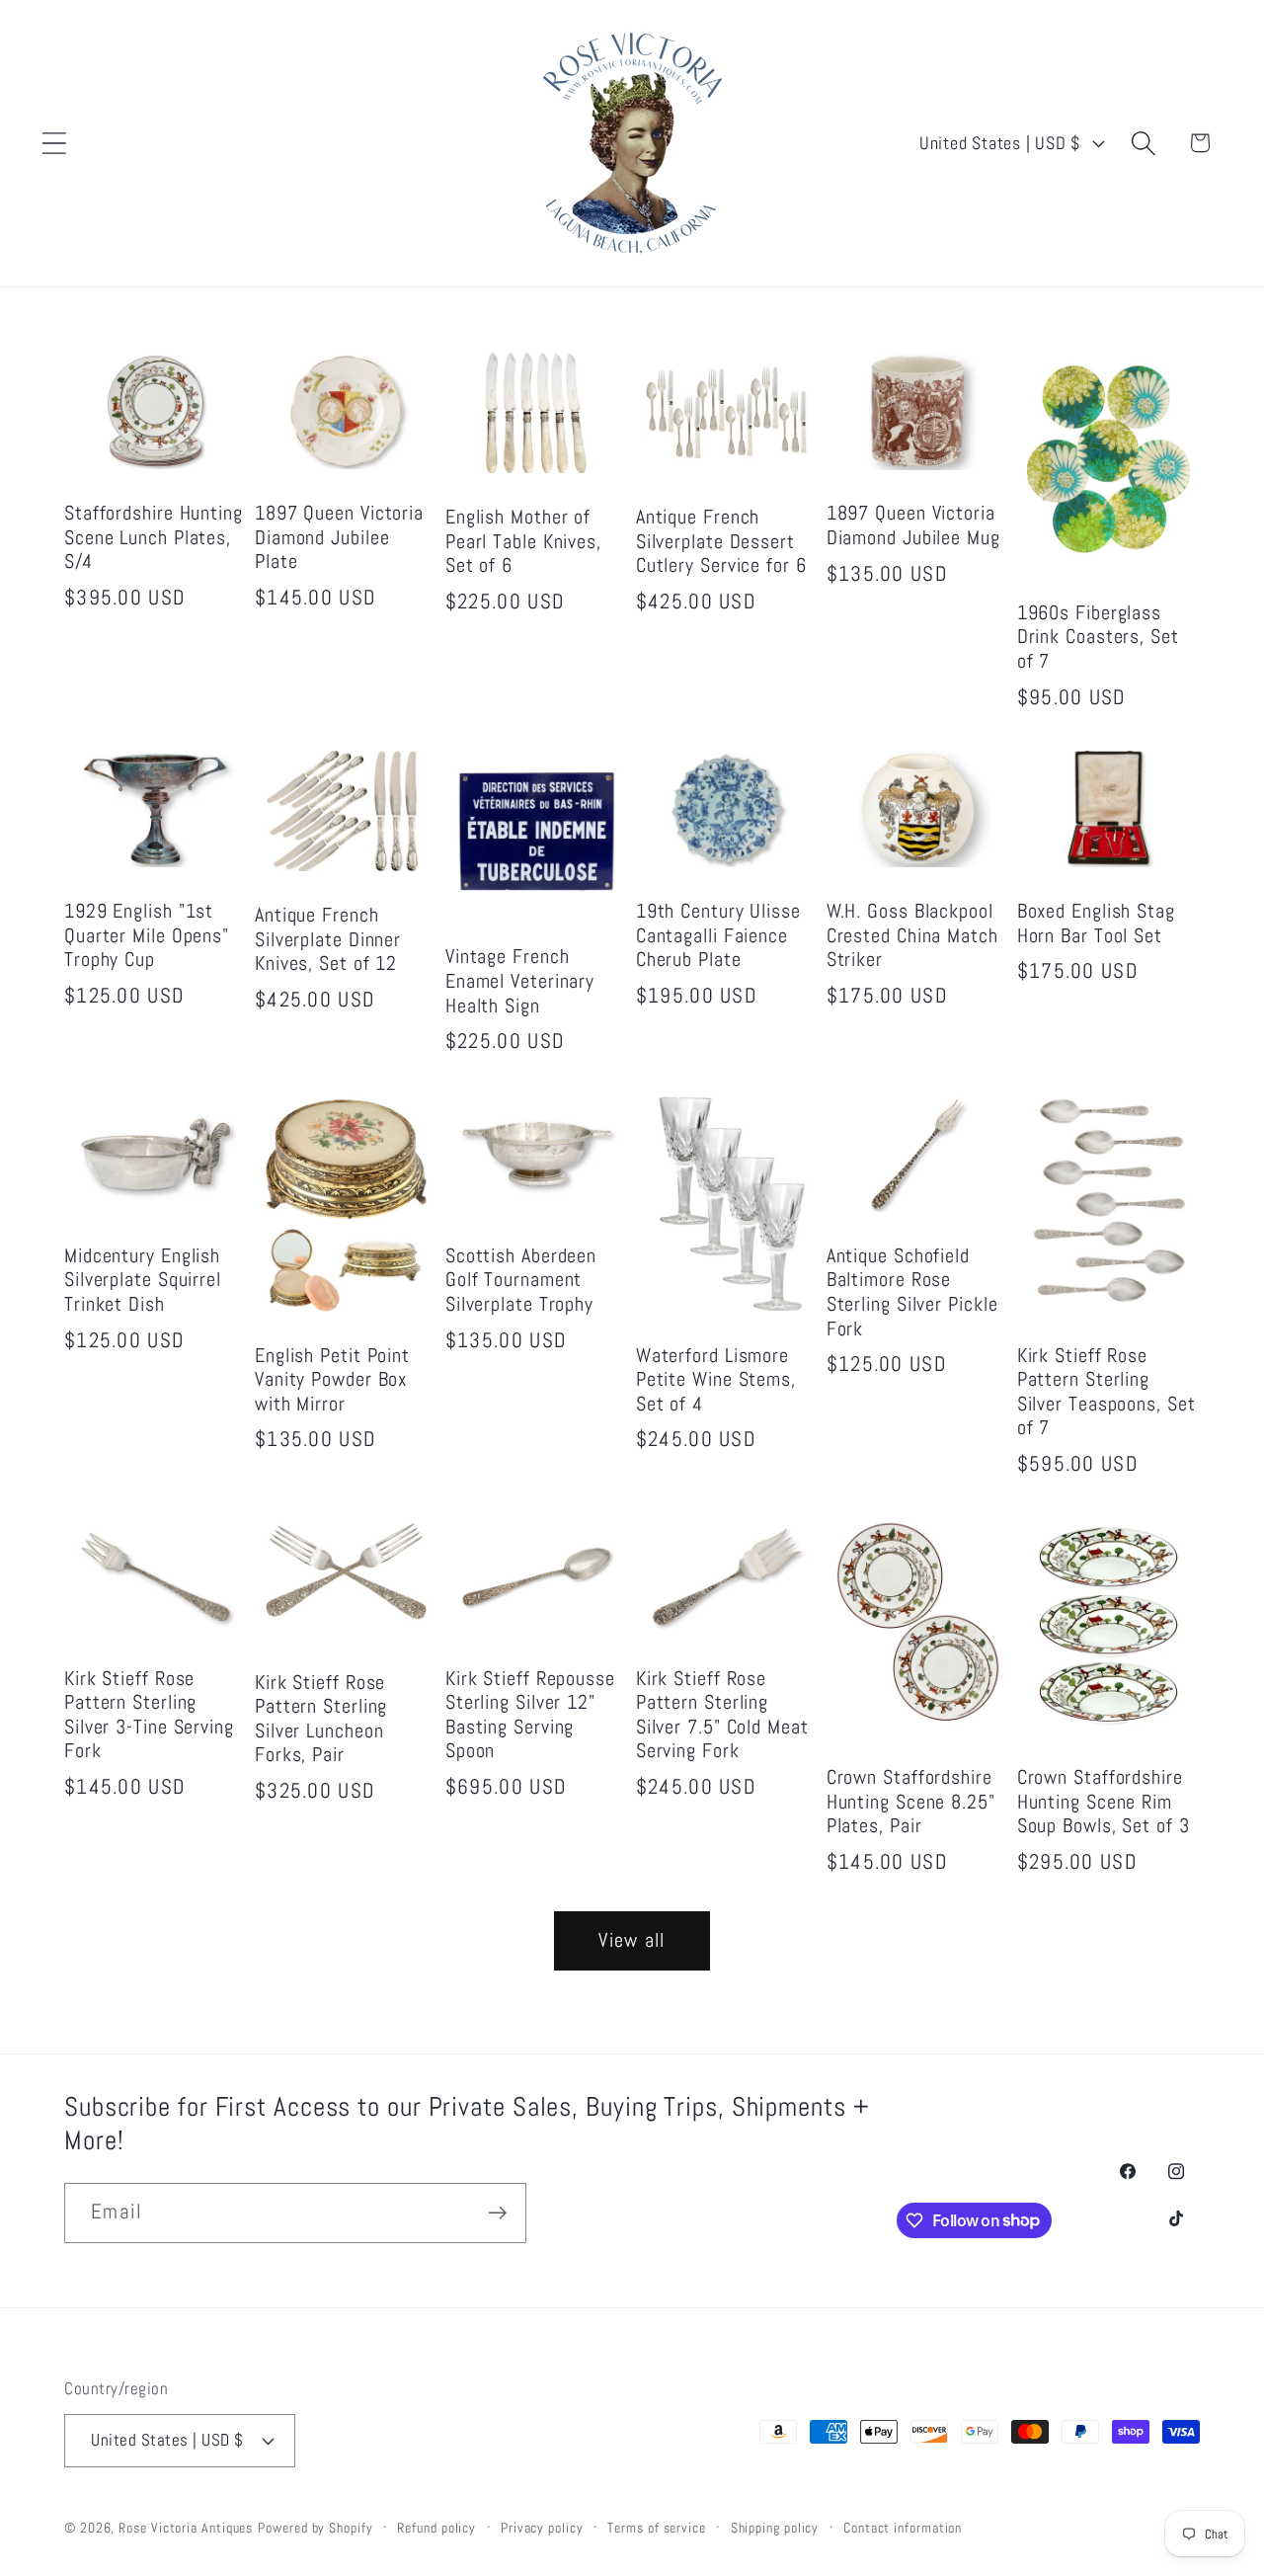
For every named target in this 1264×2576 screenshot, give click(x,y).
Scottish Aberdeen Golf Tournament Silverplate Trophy (521, 1281)
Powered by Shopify (315, 2528)
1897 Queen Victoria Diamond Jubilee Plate (339, 538)
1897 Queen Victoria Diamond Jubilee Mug (913, 526)
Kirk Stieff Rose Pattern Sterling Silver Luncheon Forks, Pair (321, 1720)
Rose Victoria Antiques (186, 2528)
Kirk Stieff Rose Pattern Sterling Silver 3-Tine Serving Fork (149, 1716)
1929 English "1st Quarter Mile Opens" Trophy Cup (147, 936)
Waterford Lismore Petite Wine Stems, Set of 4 (716, 1380)
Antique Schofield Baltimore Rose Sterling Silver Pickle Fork (912, 1293)
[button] (54, 143)
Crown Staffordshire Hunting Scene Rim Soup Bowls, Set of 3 (1104, 1802)
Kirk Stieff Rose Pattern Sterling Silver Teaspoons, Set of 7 (1106, 1393)
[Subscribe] (497, 2213)
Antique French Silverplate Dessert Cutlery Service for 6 (721, 542)
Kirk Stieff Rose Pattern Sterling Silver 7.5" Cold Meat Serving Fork (722, 1716)
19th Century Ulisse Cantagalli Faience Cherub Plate (718, 936)
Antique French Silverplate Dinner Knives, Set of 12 (328, 940)
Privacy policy (542, 2528)
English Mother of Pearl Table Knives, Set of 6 (523, 542)
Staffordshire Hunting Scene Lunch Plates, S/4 (154, 538)
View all (632, 1940)
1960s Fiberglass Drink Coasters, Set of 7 (1098, 638)
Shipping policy (775, 2528)
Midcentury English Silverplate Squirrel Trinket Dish (143, 1281)
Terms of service (657, 2528)
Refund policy (436, 2528)
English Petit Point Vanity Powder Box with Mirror (332, 1380)
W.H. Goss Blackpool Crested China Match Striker (912, 936)
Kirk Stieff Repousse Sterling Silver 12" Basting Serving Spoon (530, 1716)
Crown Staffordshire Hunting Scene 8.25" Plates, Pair (911, 1802)
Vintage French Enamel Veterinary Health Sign (520, 981)
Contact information (903, 2528)
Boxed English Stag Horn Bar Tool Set (1096, 924)
